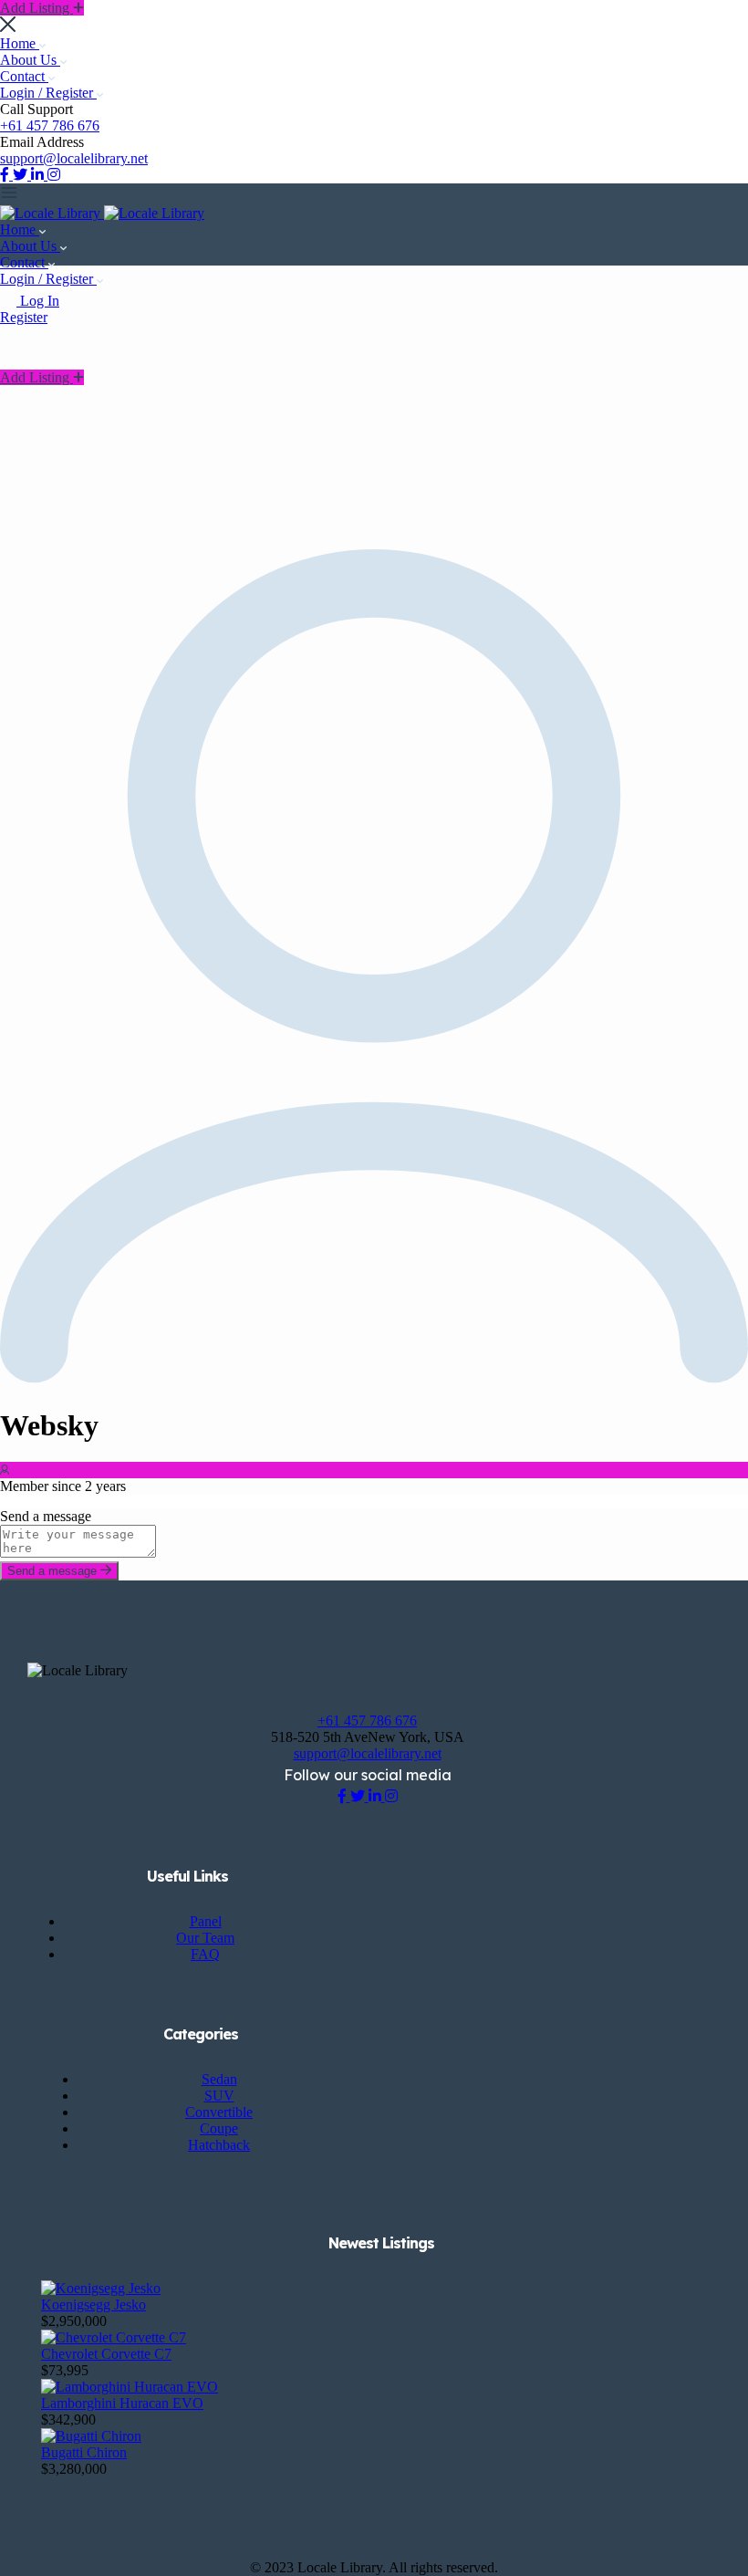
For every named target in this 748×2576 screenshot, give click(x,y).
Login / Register (48, 93)
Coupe (219, 2128)
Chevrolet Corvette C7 (106, 2354)
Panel (206, 1921)
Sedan (219, 2079)
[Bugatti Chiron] (91, 2436)
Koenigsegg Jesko (93, 2305)
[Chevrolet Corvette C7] (114, 2337)
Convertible (219, 2112)
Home (20, 43)
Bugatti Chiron (84, 2452)
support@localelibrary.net (74, 158)
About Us (30, 60)
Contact (24, 76)
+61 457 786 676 (50, 125)
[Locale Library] (52, 213)
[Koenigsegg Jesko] (101, 2288)
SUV (219, 2096)
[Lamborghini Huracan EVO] (130, 2387)
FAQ (205, 1954)
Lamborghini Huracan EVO (122, 2403)
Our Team (205, 1938)
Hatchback (219, 2145)
